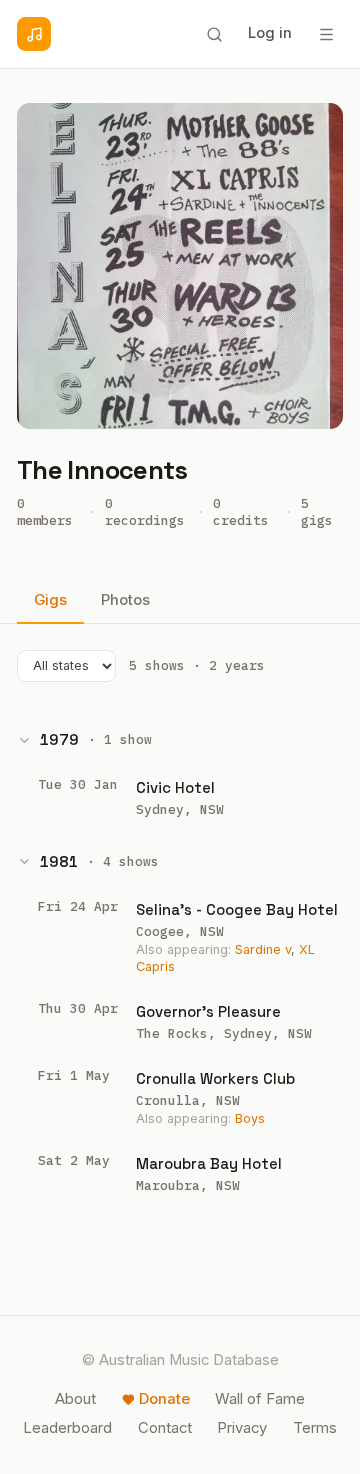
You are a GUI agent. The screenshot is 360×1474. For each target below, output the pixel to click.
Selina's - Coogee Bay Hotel (237, 909)
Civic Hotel (175, 787)
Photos (125, 600)
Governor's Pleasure (208, 1011)
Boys (250, 1118)
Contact (165, 1428)
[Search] (214, 34)
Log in (270, 33)
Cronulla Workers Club (215, 1078)
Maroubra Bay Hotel (209, 1163)
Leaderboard (67, 1428)
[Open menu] (326, 34)
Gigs (50, 600)
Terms (315, 1428)
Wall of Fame (260, 1399)
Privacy (242, 1428)
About (75, 1399)
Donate (164, 1399)
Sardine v (263, 949)
